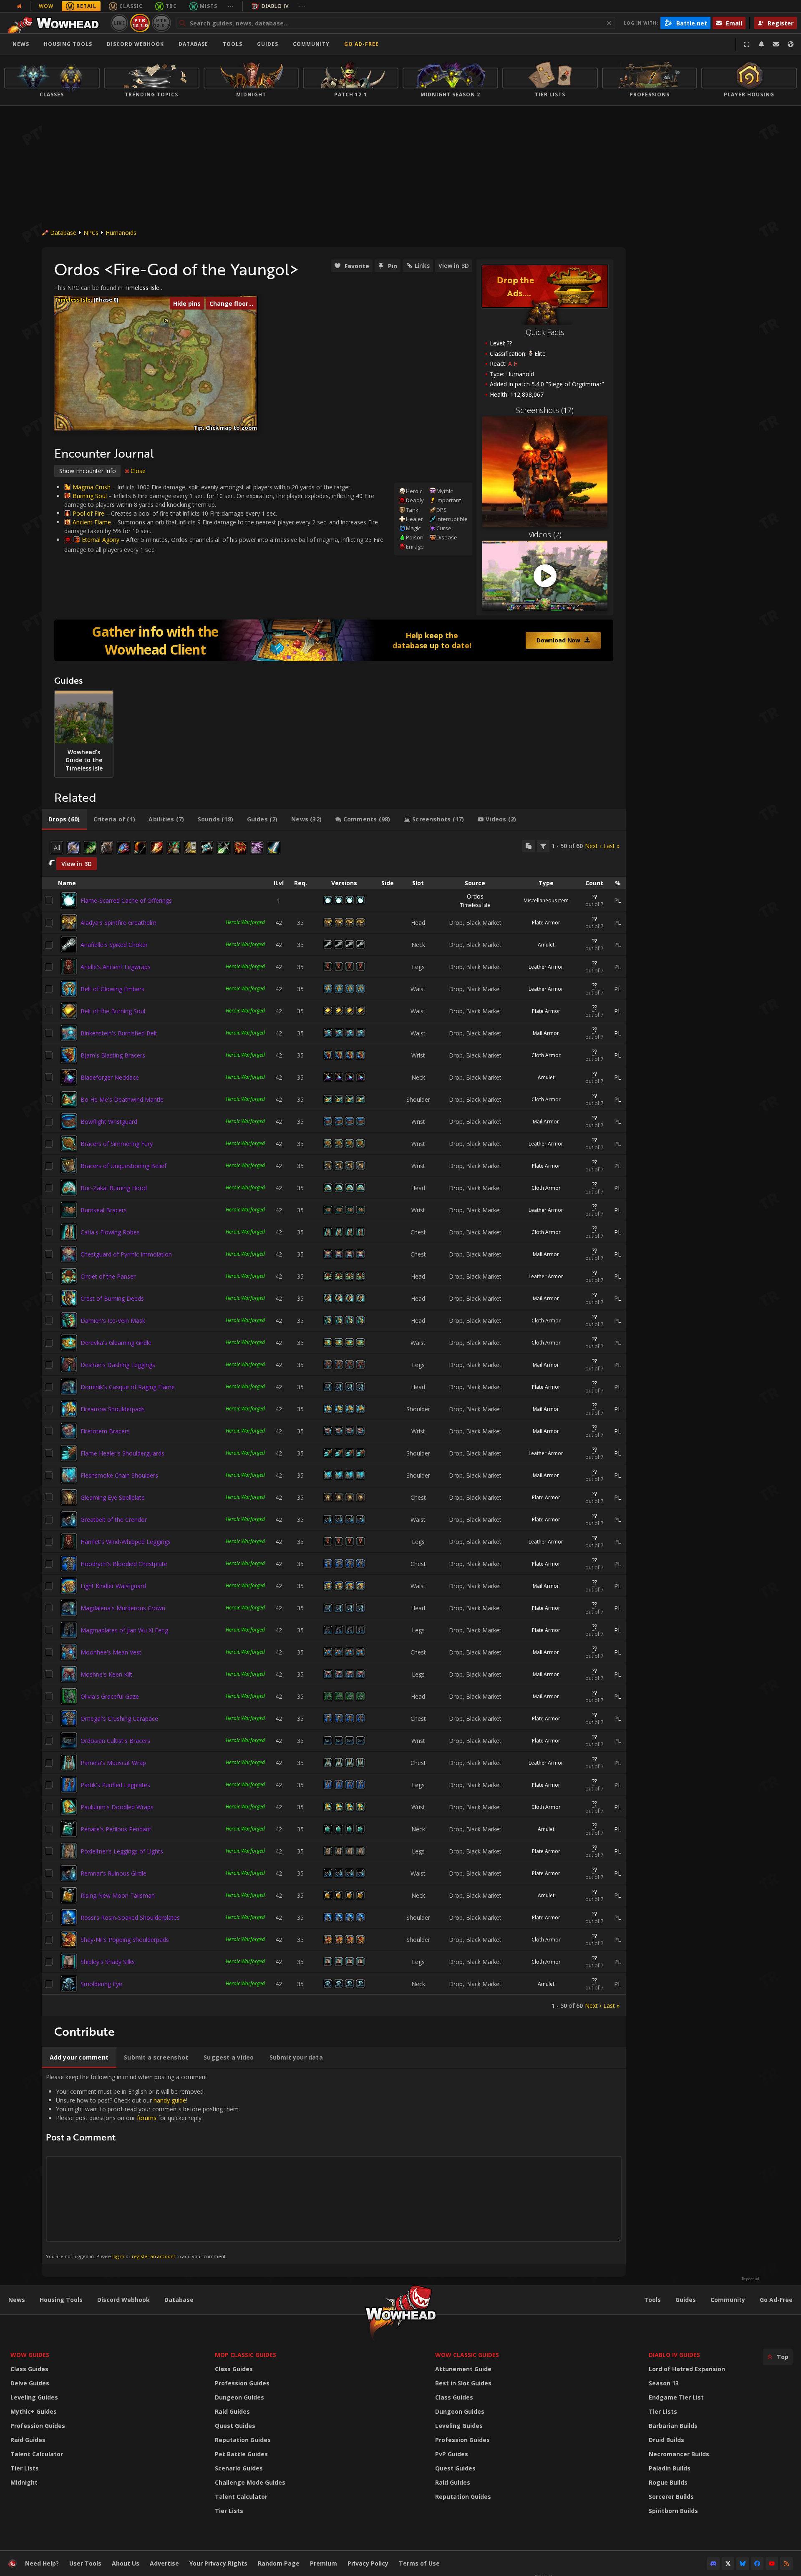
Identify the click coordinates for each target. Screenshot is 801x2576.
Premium (324, 2563)
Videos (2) (545, 534)
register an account (154, 2256)
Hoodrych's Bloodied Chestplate (124, 1564)
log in (118, 2256)
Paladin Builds (670, 2468)
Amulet (546, 945)
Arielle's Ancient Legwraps (116, 967)
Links (422, 266)
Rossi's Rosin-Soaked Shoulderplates (130, 1918)
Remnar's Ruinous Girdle (113, 1873)
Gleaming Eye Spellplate (113, 1497)
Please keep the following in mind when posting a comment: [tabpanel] (143, 2166)
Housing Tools (61, 2300)
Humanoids (121, 233)
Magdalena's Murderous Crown (123, 1608)
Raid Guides (28, 2440)
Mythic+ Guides (34, 2411)
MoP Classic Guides (246, 2355)
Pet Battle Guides (241, 2454)
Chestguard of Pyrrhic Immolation (126, 1254)
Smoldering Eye (101, 1984)
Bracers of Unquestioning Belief (123, 1166)
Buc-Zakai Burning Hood (114, 1188)
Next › (593, 846)
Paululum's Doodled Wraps (117, 1807)
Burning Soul (90, 496)
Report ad (751, 2279)
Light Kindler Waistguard (113, 1586)
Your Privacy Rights (218, 2563)
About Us (126, 2563)
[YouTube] (772, 2563)
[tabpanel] (334, 1423)
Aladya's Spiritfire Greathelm (118, 923)
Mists (209, 6)
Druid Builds (666, 2440)
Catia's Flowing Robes (110, 1232)
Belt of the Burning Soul (113, 1011)
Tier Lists (25, 2468)
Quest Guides (235, 2426)
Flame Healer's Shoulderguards (122, 1453)
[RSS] (786, 2563)
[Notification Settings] (761, 44)
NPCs (91, 233)
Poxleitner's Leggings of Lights (122, 1851)
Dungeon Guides (239, 2397)
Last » (611, 846)
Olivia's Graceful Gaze (110, 1696)
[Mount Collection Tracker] (334, 640)
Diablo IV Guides (674, 2355)
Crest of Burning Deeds (112, 1298)
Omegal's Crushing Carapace (119, 1719)
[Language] (791, 44)
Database (193, 44)
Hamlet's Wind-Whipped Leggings (126, 1542)
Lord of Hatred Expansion (687, 2369)
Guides (268, 44)
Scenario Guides (239, 2468)
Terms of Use (419, 2563)
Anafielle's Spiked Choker (114, 945)
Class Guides (29, 2369)
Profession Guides (38, 2426)
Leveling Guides (34, 2397)
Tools (652, 2300)
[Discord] (713, 2563)
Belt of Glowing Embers (112, 989)
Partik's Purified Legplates (115, 1785)
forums (147, 2118)
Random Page (279, 2563)
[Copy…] (529, 846)
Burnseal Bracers (104, 1210)
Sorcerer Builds (671, 2497)
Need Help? (42, 2563)
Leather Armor (546, 967)
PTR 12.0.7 (161, 23)
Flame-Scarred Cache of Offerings (126, 900)
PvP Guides (452, 2454)
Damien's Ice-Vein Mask (113, 1321)
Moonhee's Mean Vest (111, 1652)
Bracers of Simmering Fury (117, 1144)
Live (120, 23)
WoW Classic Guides (467, 2355)
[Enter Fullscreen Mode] (747, 44)
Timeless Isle (142, 288)
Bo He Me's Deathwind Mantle (122, 1099)
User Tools (85, 2563)
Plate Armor (546, 923)
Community (311, 44)
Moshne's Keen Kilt (106, 1674)
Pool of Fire (88, 513)
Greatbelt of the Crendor (114, 1520)
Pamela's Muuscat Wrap (113, 1763)
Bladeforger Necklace (110, 1077)
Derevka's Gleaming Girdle (116, 1343)
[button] (166, 321)
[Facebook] (757, 2563)
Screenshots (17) (545, 410)
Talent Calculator (37, 2454)
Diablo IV (275, 6)
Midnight (24, 2482)
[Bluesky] (743, 2563)
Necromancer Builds (679, 2454)
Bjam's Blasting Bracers (113, 1055)
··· (231, 6)
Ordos (475, 896)
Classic (131, 6)
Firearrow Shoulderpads (113, 1409)
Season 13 (664, 2383)
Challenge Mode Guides (250, 2482)
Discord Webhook (135, 44)
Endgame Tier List (676, 2397)
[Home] (56, 23)
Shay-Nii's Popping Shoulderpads (125, 1940)
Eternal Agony (101, 540)
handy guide (170, 2100)
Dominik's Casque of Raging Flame (128, 1387)
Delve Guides (30, 2383)
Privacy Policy (368, 2563)
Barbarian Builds (673, 2426)
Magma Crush (92, 487)
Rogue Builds (668, 2482)
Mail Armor (546, 1033)
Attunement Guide (463, 2369)
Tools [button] (233, 44)
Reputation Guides (243, 2440)
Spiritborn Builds (673, 2511)
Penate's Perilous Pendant (116, 1829)
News (21, 44)
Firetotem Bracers (105, 1431)
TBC (171, 6)
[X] (728, 2563)
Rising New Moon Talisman (118, 1895)
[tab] (64, 819)
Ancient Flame (92, 522)
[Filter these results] (543, 846)
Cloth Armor (546, 1055)
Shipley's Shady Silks (108, 1962)
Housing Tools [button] (68, 44)
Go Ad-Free (361, 44)
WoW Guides (30, 2355)
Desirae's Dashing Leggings (118, 1365)
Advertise (164, 2563)
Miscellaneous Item (546, 900)
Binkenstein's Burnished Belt (119, 1033)
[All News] (19, 6)
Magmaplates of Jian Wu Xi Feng (124, 1630)
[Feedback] (776, 44)
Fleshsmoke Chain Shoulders (119, 1475)
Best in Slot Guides (463, 2383)
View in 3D (454, 266)
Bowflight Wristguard (109, 1122)
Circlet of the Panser (108, 1276)
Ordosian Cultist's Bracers (115, 1741)
